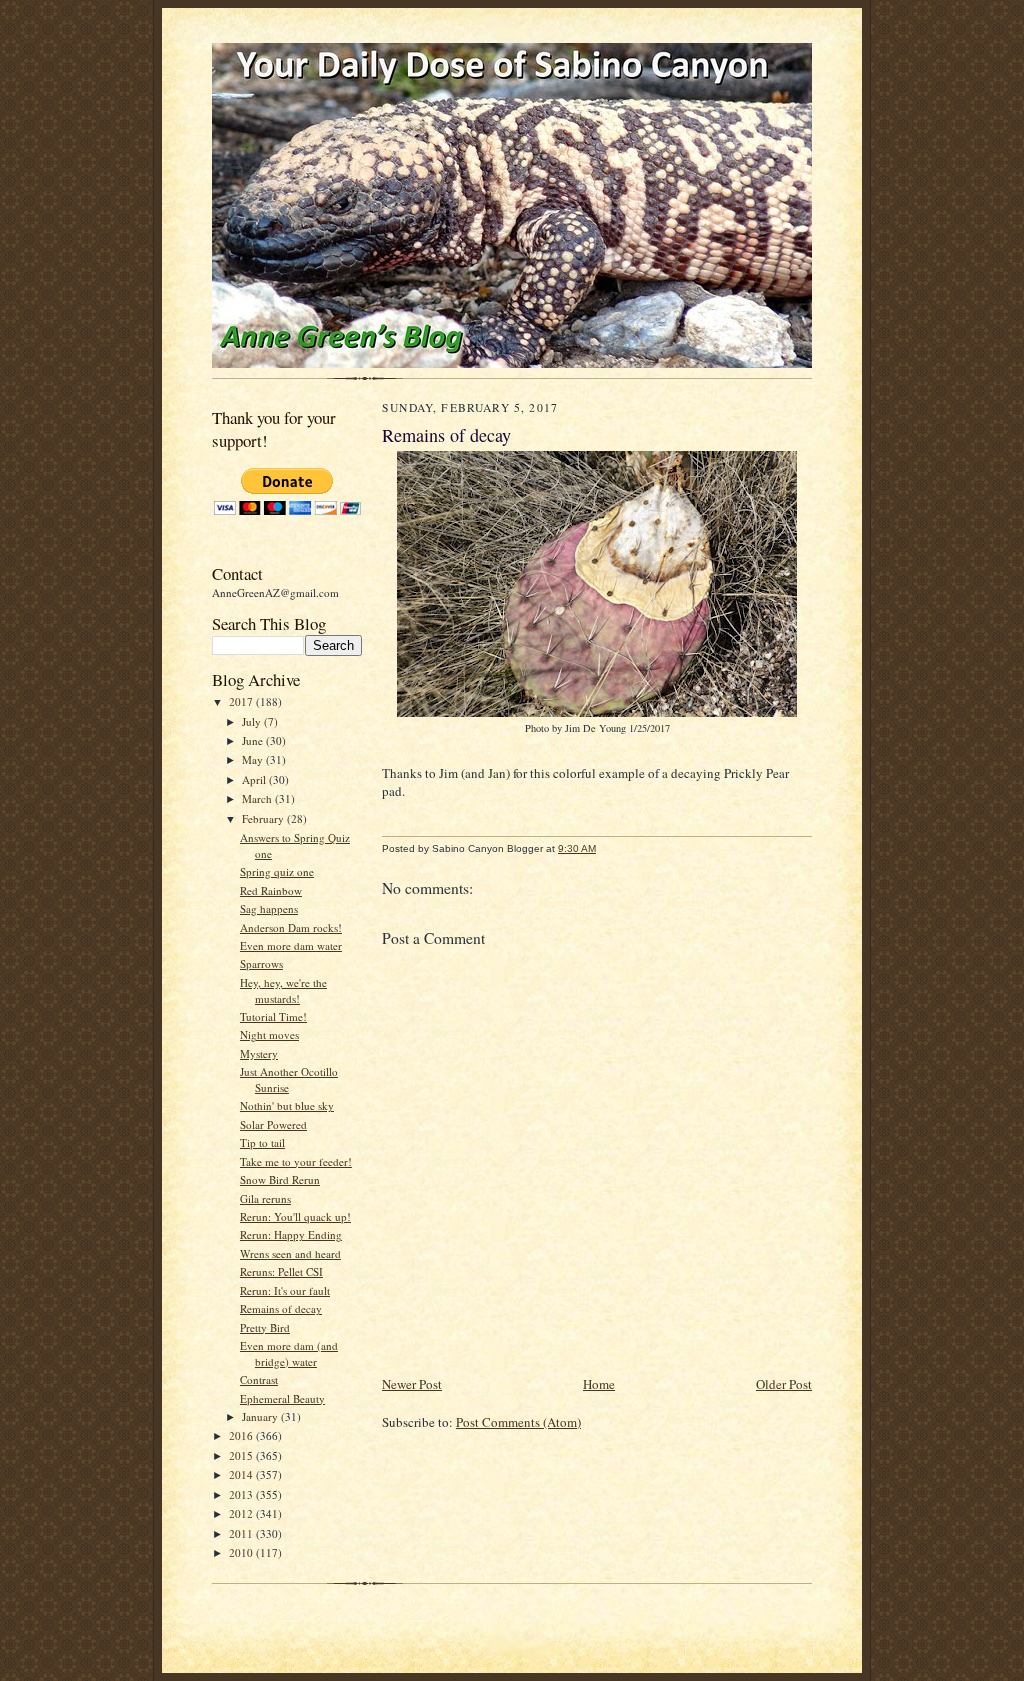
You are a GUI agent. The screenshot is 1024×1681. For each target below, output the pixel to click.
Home (599, 1384)
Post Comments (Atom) (518, 1422)
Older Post (784, 1384)
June (254, 740)
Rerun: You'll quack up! (295, 1216)
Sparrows (261, 963)
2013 (242, 1494)
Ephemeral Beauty (282, 1398)
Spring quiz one (277, 871)
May (254, 759)
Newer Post (412, 1384)
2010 (242, 1552)
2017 (242, 701)
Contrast (259, 1379)
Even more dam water (291, 945)
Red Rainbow (271, 890)
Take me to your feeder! (296, 1161)
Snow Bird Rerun (280, 1179)
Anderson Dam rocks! (291, 927)
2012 (242, 1513)
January (261, 1416)
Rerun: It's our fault (285, 1290)
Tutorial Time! (273, 1016)
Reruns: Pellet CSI (281, 1271)
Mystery (259, 1053)
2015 (242, 1455)
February (264, 818)
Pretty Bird (265, 1327)
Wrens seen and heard (290, 1253)
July (253, 721)
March (258, 798)
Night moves (269, 1034)
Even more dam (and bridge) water (289, 1353)
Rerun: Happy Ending (291, 1234)
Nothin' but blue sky (287, 1105)
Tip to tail (262, 1142)
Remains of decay (281, 1308)
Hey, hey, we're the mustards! (283, 990)
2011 (242, 1533)
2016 (242, 1435)
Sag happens (269, 908)
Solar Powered (273, 1124)
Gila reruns (265, 1198)
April (255, 779)
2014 (242, 1474)
